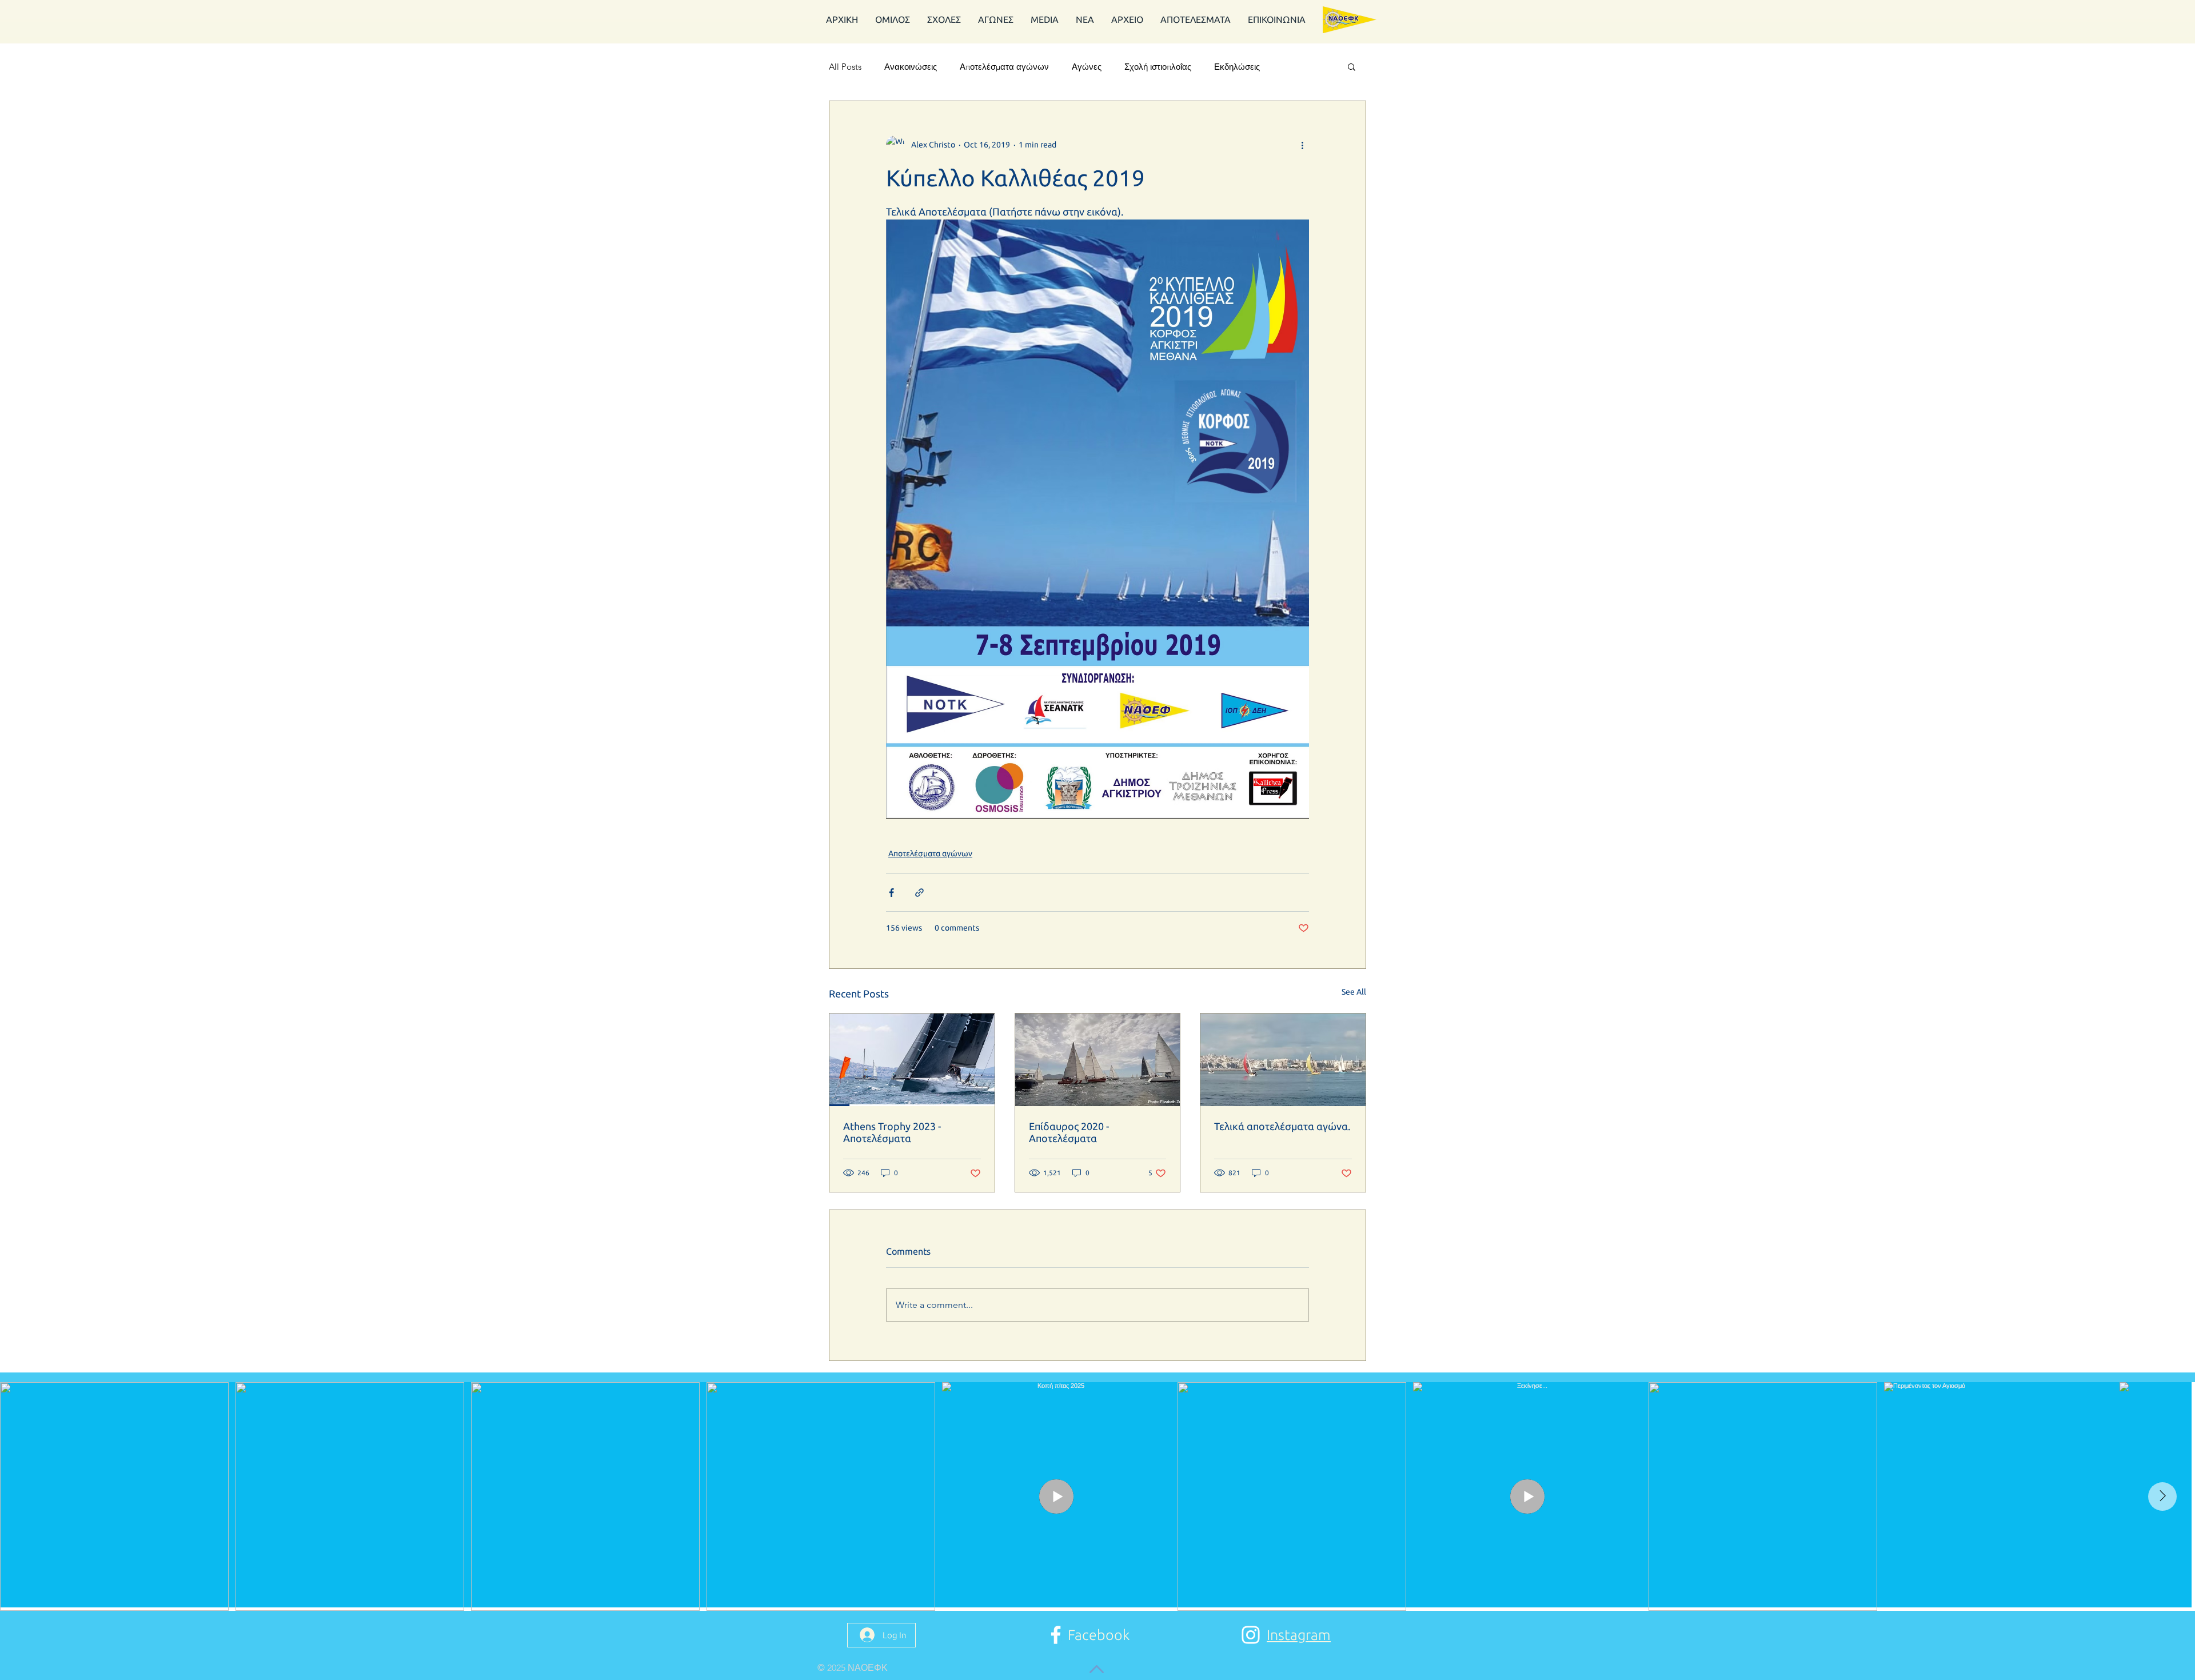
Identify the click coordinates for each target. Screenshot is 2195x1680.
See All (1354, 992)
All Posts (845, 67)
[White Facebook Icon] (1056, 1635)
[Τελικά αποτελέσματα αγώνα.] (1283, 1060)
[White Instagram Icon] (1251, 1635)
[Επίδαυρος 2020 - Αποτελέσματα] (1098, 1060)
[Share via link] (919, 893)
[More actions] (1302, 145)
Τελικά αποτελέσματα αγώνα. (1282, 1126)
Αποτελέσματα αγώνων (1004, 67)
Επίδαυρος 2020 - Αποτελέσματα (1069, 1132)
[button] (1196, 20)
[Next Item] (2162, 1497)
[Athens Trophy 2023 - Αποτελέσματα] (912, 1060)
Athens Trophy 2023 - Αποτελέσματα (892, 1132)
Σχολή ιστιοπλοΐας (1158, 67)
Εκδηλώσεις (1237, 67)
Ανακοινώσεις (911, 67)
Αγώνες (1087, 67)
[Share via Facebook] (891, 893)
